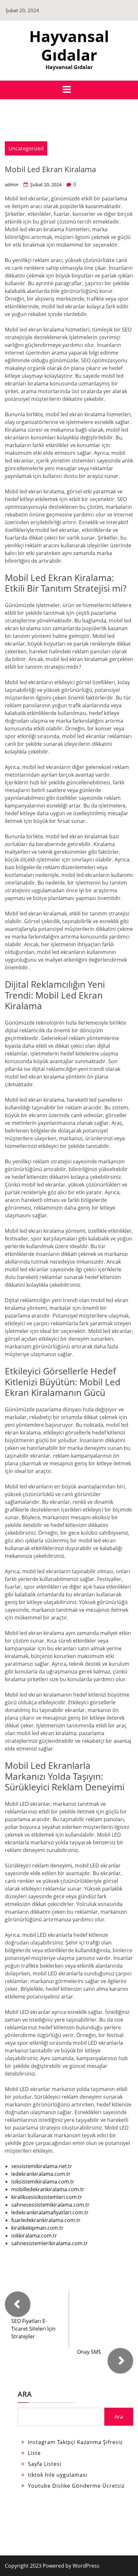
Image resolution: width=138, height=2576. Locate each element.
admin (12, 185)
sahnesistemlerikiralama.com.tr (50, 2243)
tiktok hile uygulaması (58, 2475)
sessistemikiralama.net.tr (42, 2166)
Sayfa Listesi (45, 2464)
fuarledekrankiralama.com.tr (46, 2220)
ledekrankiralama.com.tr (41, 2174)
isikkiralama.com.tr (34, 2236)
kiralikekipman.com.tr (37, 2228)
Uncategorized (26, 148)
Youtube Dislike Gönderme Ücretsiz (76, 2486)
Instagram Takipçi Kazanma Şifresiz (75, 2442)
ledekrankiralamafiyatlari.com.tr (50, 2212)
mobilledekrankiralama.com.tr (48, 2189)
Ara (25, 2394)
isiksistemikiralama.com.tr (43, 2182)
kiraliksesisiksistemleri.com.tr (47, 2197)
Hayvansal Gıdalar (69, 45)
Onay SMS (89, 2352)
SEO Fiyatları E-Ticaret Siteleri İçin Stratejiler (33, 2329)
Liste (34, 2453)
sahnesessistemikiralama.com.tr (50, 2205)
